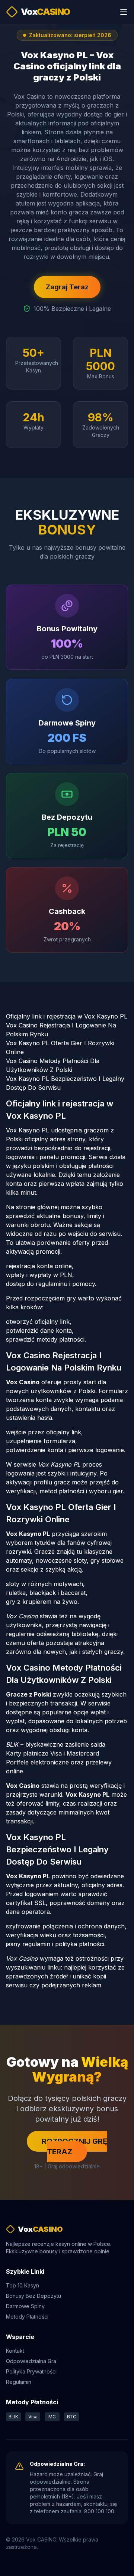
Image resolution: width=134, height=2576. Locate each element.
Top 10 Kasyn (23, 2285)
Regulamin (19, 2382)
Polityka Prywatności (31, 2371)
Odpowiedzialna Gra (31, 2361)
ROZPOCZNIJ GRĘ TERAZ (74, 2146)
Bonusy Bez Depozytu (33, 2296)
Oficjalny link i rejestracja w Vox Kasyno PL (67, 1016)
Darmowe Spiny (25, 2306)
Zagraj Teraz (67, 287)
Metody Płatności (27, 2317)
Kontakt (15, 2351)
